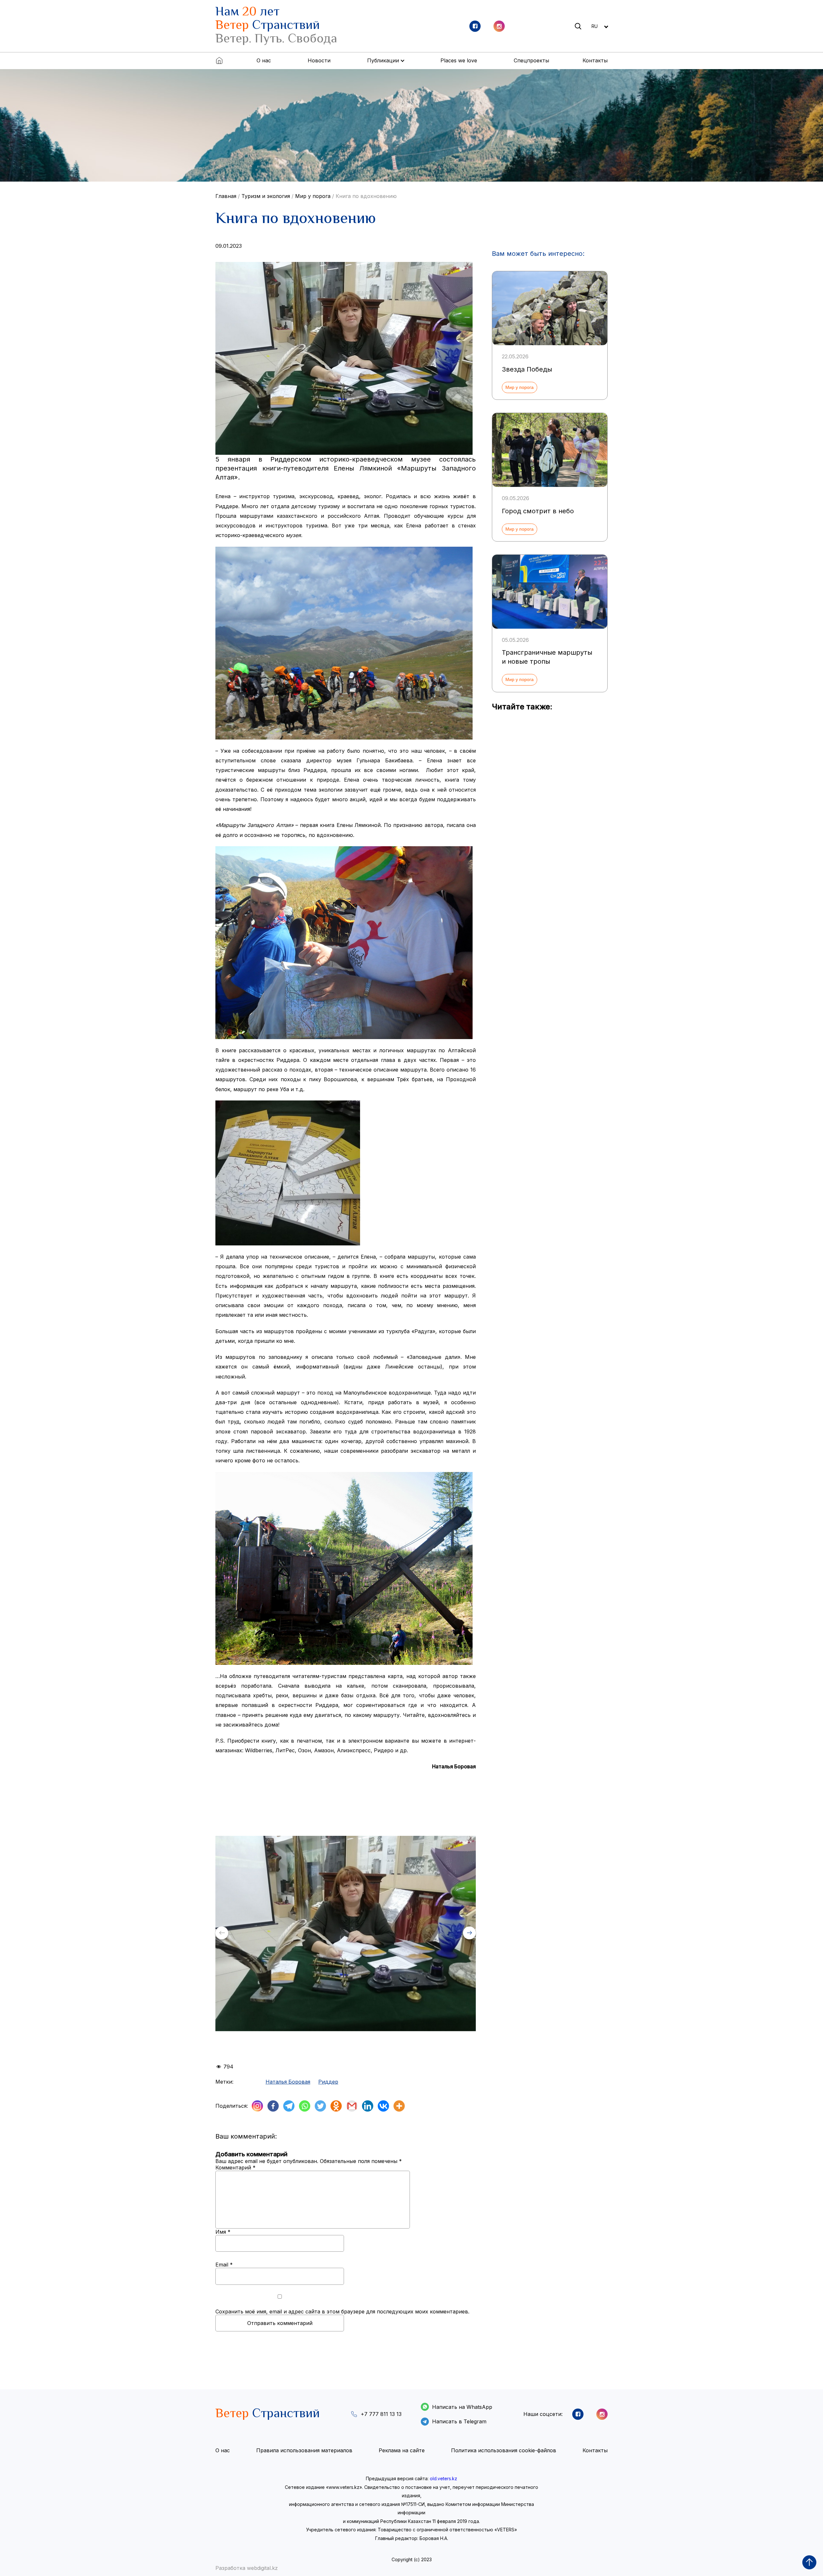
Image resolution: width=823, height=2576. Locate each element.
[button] (469, 1933)
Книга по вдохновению (366, 196)
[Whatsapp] (305, 2106)
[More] (399, 2106)
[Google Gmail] (352, 2106)
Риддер (328, 2082)
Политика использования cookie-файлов (504, 2450)
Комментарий (235, 2168)
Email (224, 2265)
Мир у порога (313, 196)
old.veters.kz (443, 2478)
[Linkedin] (368, 2106)
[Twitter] (320, 2106)
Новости (319, 60)
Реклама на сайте (402, 2450)
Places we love (459, 60)
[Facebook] (273, 2106)
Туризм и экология (266, 196)
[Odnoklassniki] (336, 2106)
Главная (226, 196)
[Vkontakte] (383, 2106)
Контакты (595, 60)
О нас (264, 60)
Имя (223, 2232)
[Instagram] (257, 2106)
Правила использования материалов (304, 2450)
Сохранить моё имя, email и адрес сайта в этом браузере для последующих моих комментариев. (342, 2311)
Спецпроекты (531, 60)
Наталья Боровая (288, 2082)
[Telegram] (289, 2106)
